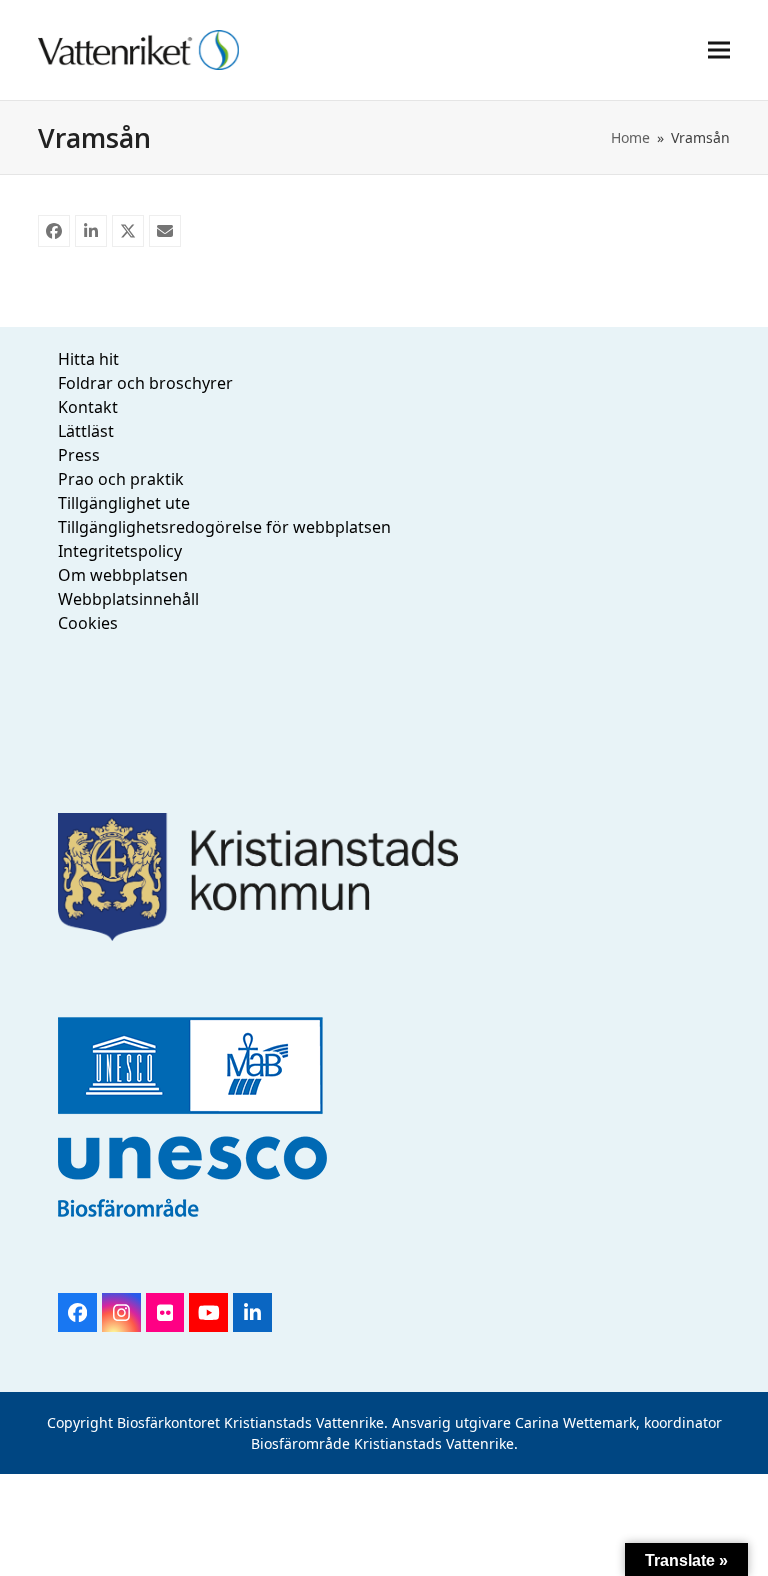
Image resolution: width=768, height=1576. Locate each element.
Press (79, 455)
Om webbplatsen (123, 575)
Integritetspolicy (120, 551)
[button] (719, 49)
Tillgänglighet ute (124, 503)
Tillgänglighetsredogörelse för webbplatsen (224, 527)
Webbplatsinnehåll (128, 599)
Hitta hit (88, 359)
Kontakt (88, 407)
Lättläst (86, 431)
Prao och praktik (121, 479)
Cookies (88, 623)
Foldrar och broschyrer (145, 383)
